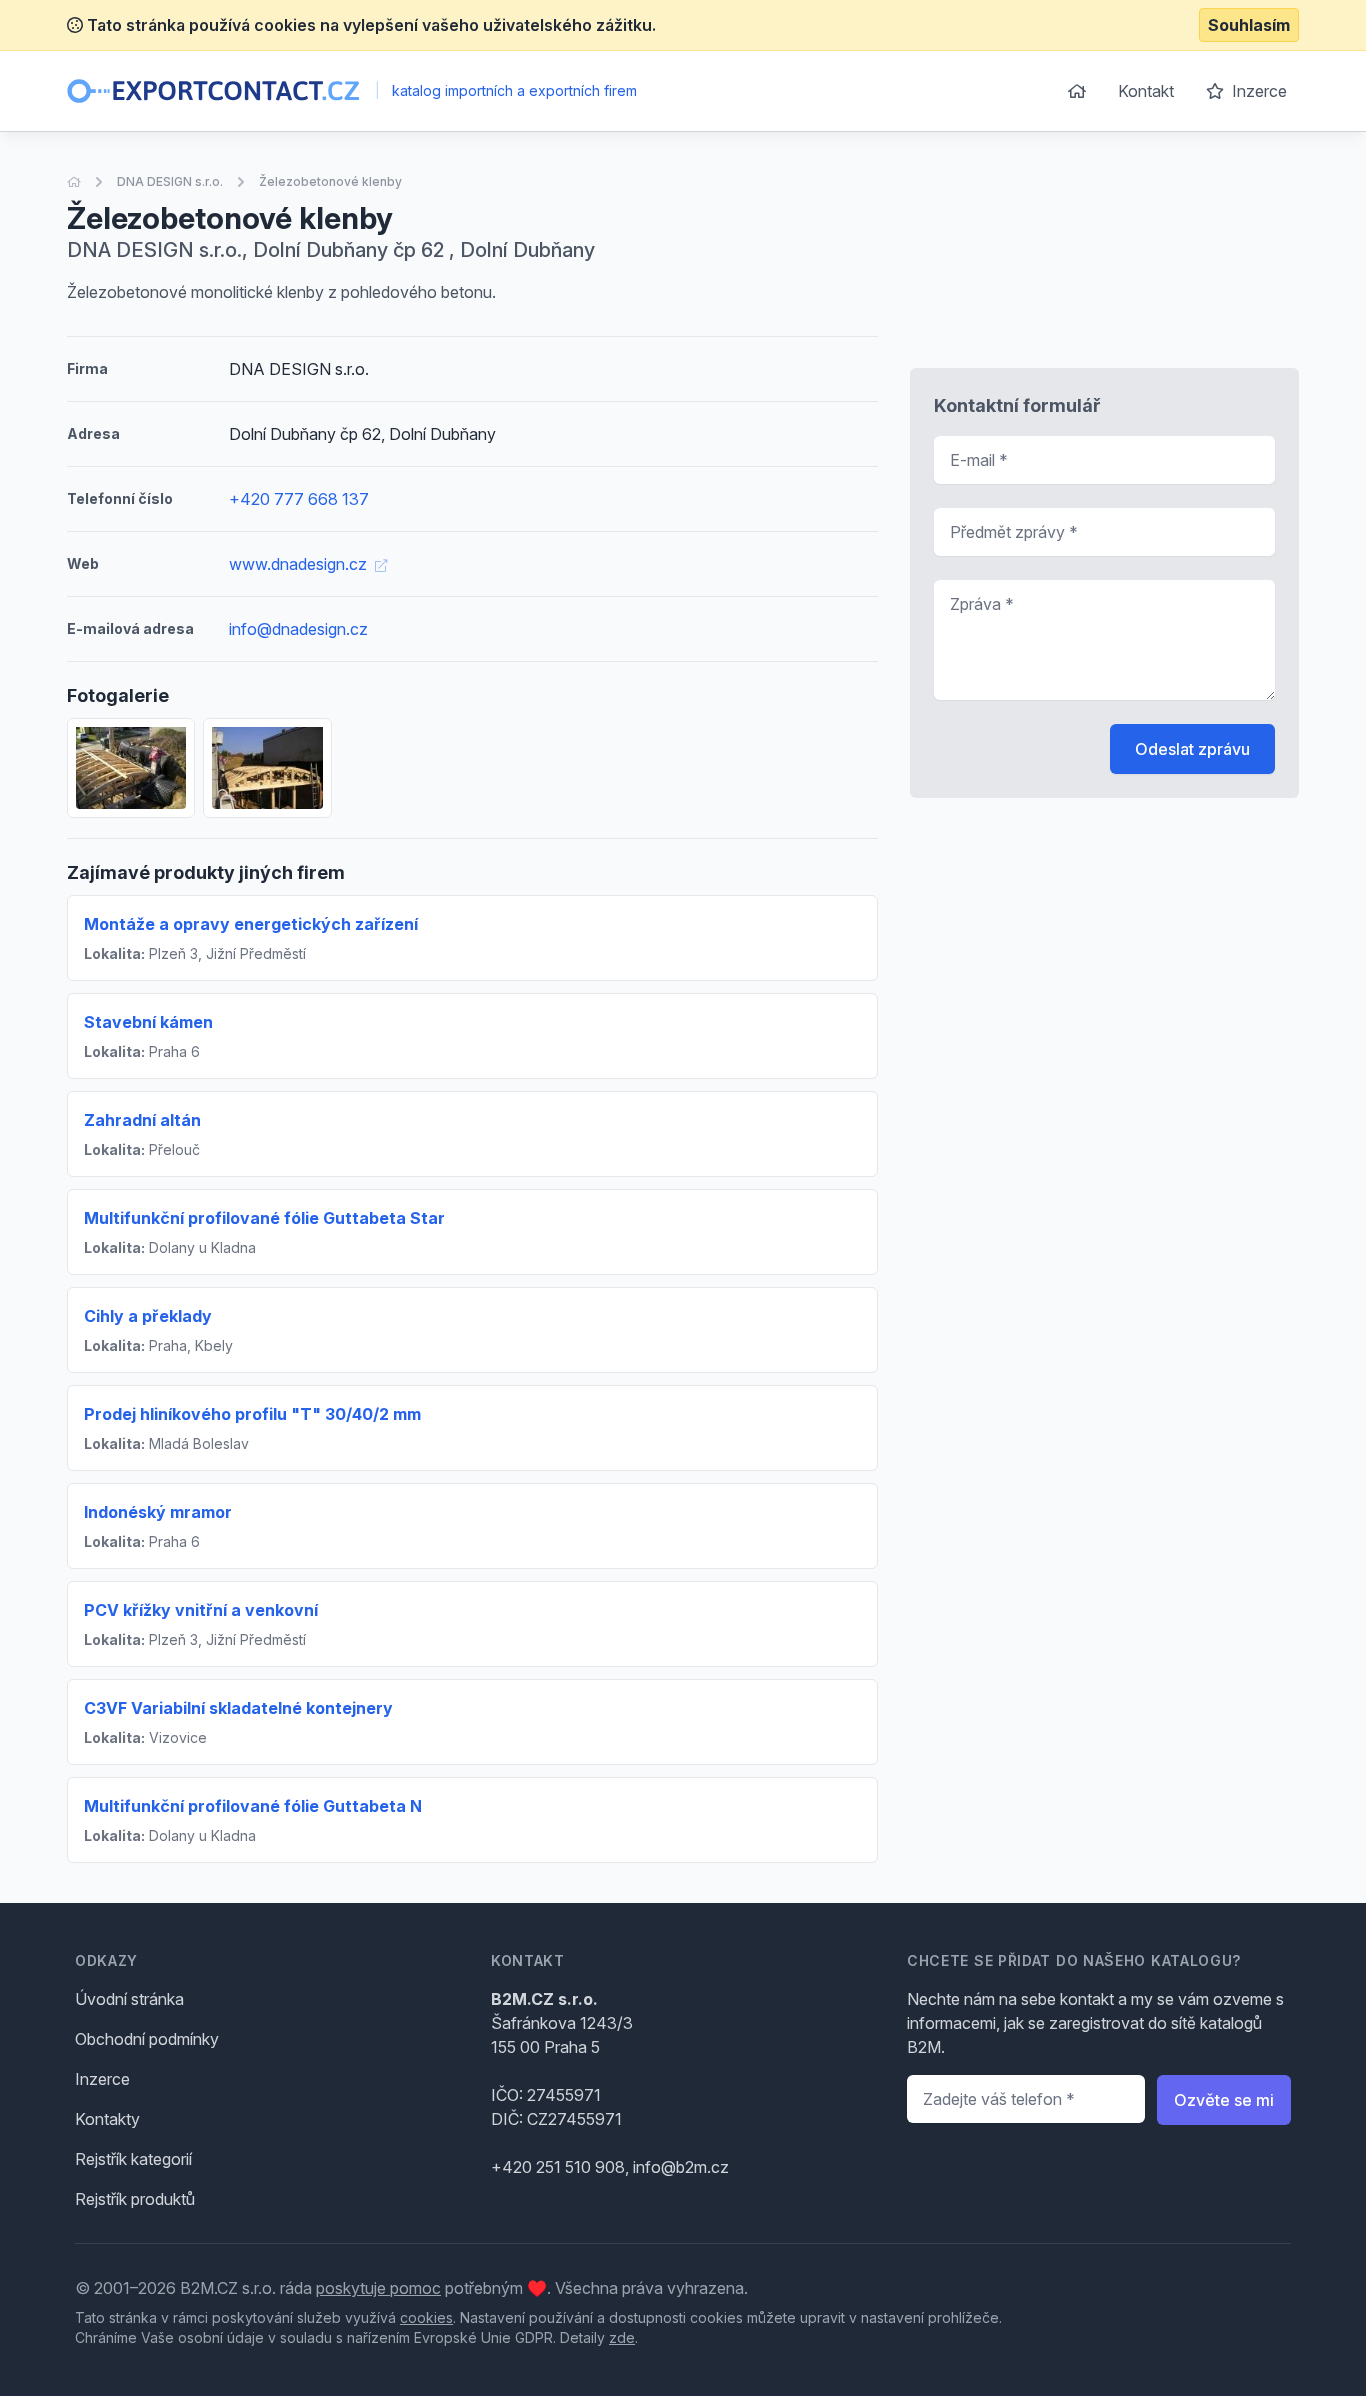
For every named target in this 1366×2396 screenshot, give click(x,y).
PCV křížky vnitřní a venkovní (201, 1610)
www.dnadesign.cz (300, 564)
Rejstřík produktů (135, 2199)
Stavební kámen (148, 1022)
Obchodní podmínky (147, 2039)
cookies (426, 2317)
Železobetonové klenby (330, 181)
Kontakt (1146, 91)
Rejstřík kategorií (133, 2159)
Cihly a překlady (148, 1316)
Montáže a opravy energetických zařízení (251, 924)
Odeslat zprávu (1192, 749)
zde (622, 2337)
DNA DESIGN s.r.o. (170, 181)
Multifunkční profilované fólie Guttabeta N (253, 1806)
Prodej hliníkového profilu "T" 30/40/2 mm (252, 1414)
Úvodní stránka (129, 1999)
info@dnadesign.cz (298, 629)
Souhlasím (1249, 25)
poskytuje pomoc (378, 2288)
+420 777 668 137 (299, 499)
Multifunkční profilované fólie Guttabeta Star (264, 1218)
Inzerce (1257, 91)
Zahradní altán (142, 1120)
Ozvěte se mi (1224, 2100)
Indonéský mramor (158, 1512)
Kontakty (107, 2119)
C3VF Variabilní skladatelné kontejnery (238, 1708)
